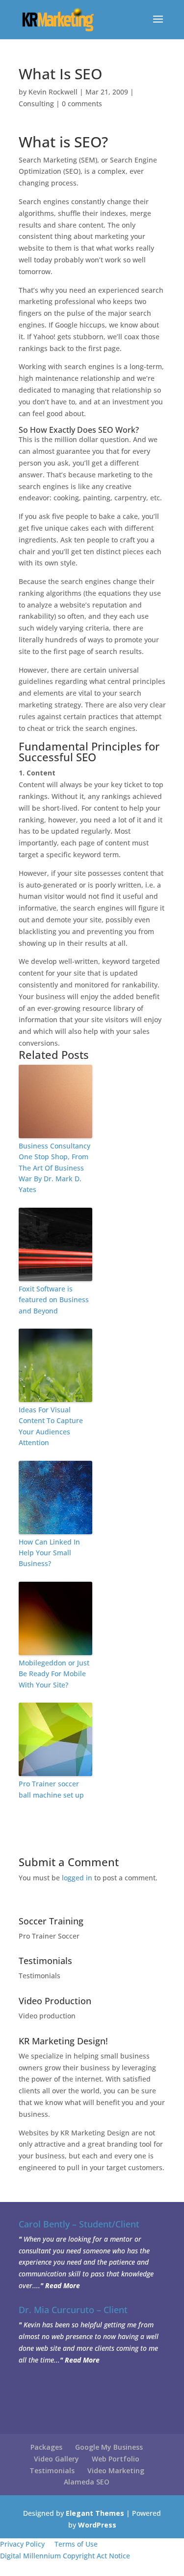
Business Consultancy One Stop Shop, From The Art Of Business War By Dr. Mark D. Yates (54, 1168)
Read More (63, 2285)
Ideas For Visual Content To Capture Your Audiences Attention (51, 1426)
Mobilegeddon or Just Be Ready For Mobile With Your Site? (54, 1674)
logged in (77, 1878)
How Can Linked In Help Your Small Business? (49, 1553)
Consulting (36, 104)
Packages (46, 2447)
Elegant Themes (95, 2513)
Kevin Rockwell (53, 92)
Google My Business (109, 2447)
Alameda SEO (87, 2482)
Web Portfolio (116, 2459)
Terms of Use (76, 2544)
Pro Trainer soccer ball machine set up (51, 1789)
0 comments (82, 104)
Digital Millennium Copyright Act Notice (65, 2556)
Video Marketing (116, 2471)
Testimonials (39, 1976)
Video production (47, 2016)
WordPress (97, 2525)
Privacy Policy (22, 2544)
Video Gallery (56, 2459)
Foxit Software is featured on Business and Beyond (54, 1300)
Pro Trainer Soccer (49, 1936)
